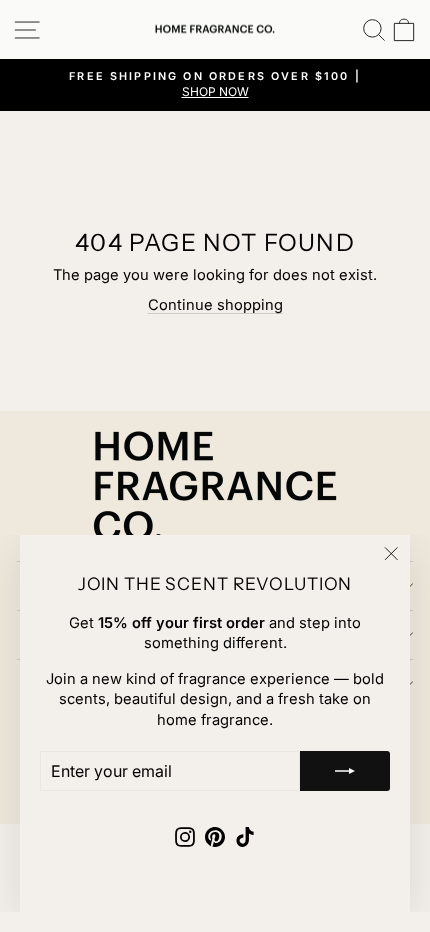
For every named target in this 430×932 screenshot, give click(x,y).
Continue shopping (215, 305)
